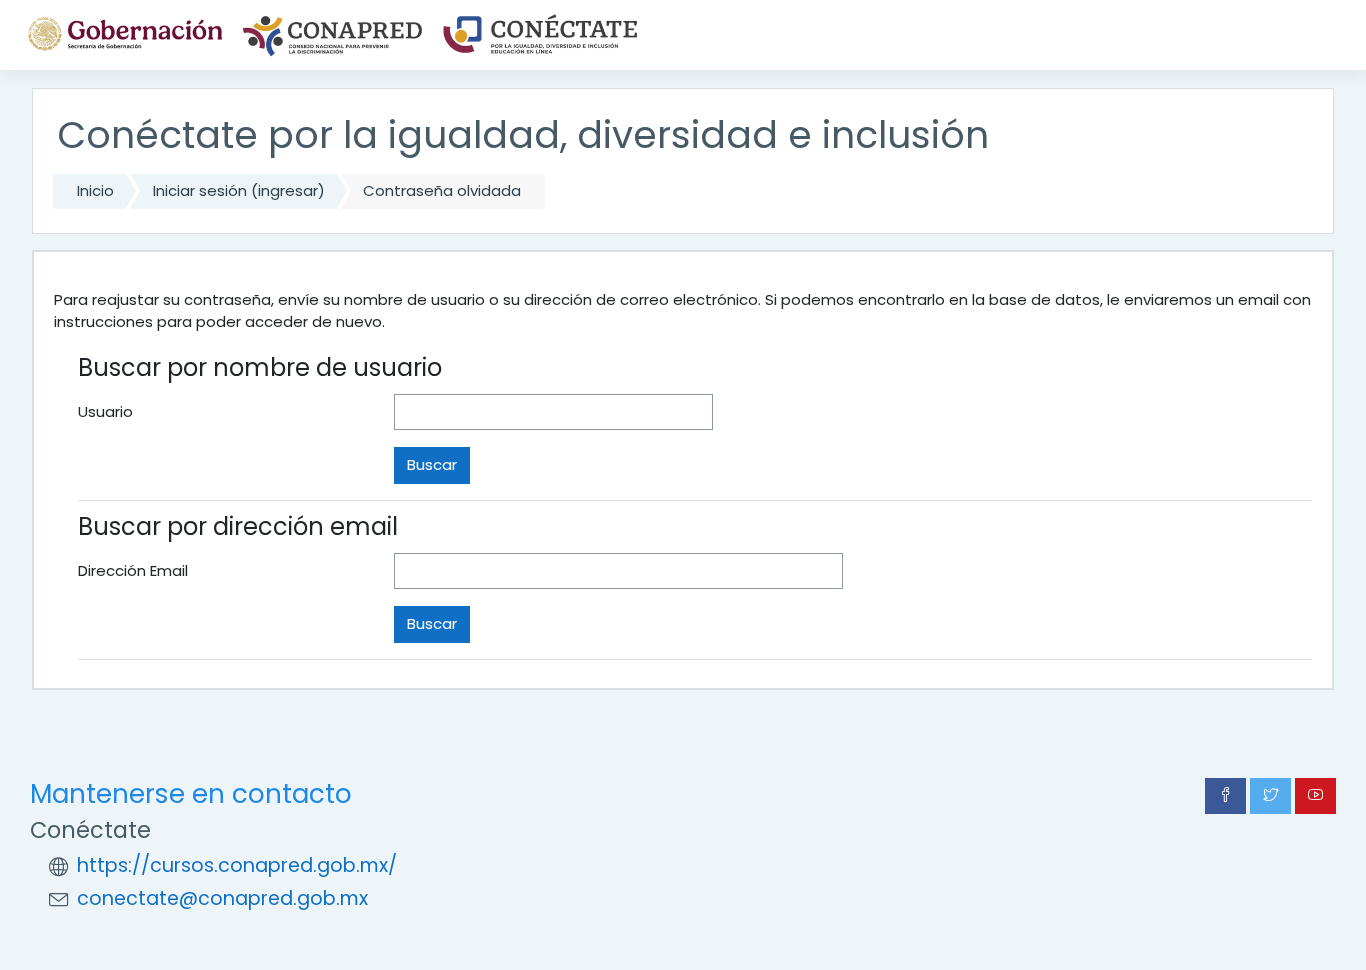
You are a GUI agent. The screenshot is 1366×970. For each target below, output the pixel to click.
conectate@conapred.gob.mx (222, 898)
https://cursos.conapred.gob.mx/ (237, 865)
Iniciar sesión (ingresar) (239, 190)
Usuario (105, 411)
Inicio (95, 190)
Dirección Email (133, 570)
